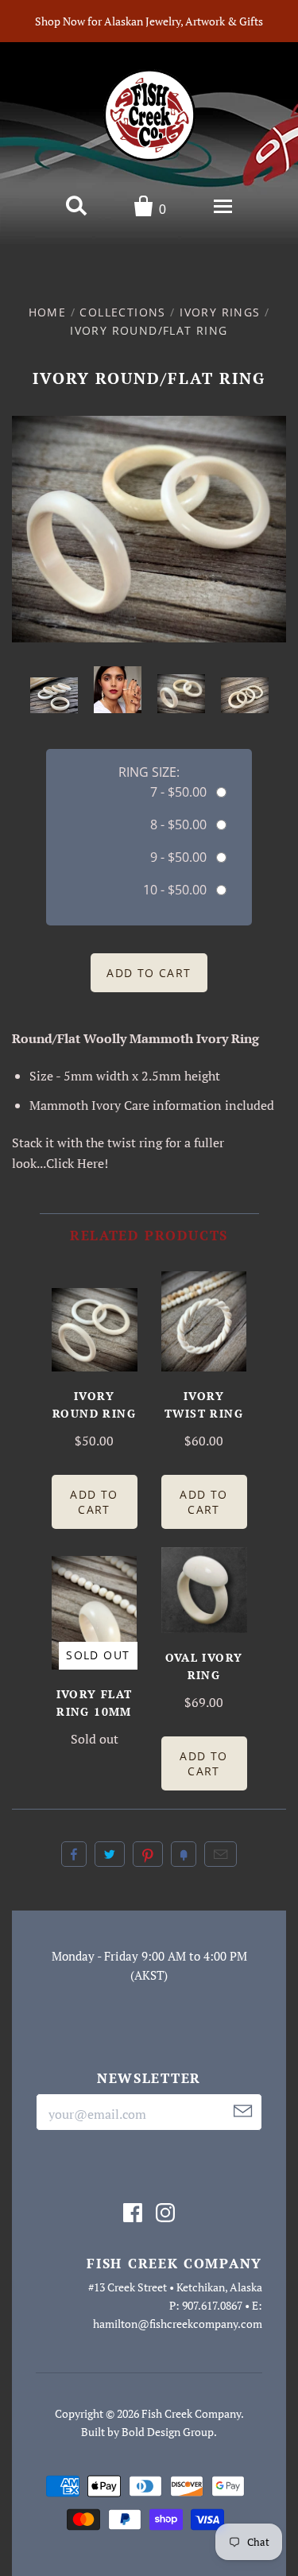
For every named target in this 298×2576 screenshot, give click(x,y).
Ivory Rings (220, 312)
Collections (122, 312)
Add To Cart (94, 1502)
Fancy (184, 1854)
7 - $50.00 (178, 792)
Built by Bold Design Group (147, 2432)
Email (221, 1854)
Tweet (110, 1854)
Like (74, 1854)
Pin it (148, 1854)
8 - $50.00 (178, 824)
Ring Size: (149, 772)
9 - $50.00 (178, 857)
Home (48, 312)
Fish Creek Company (191, 2413)
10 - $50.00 (175, 890)
